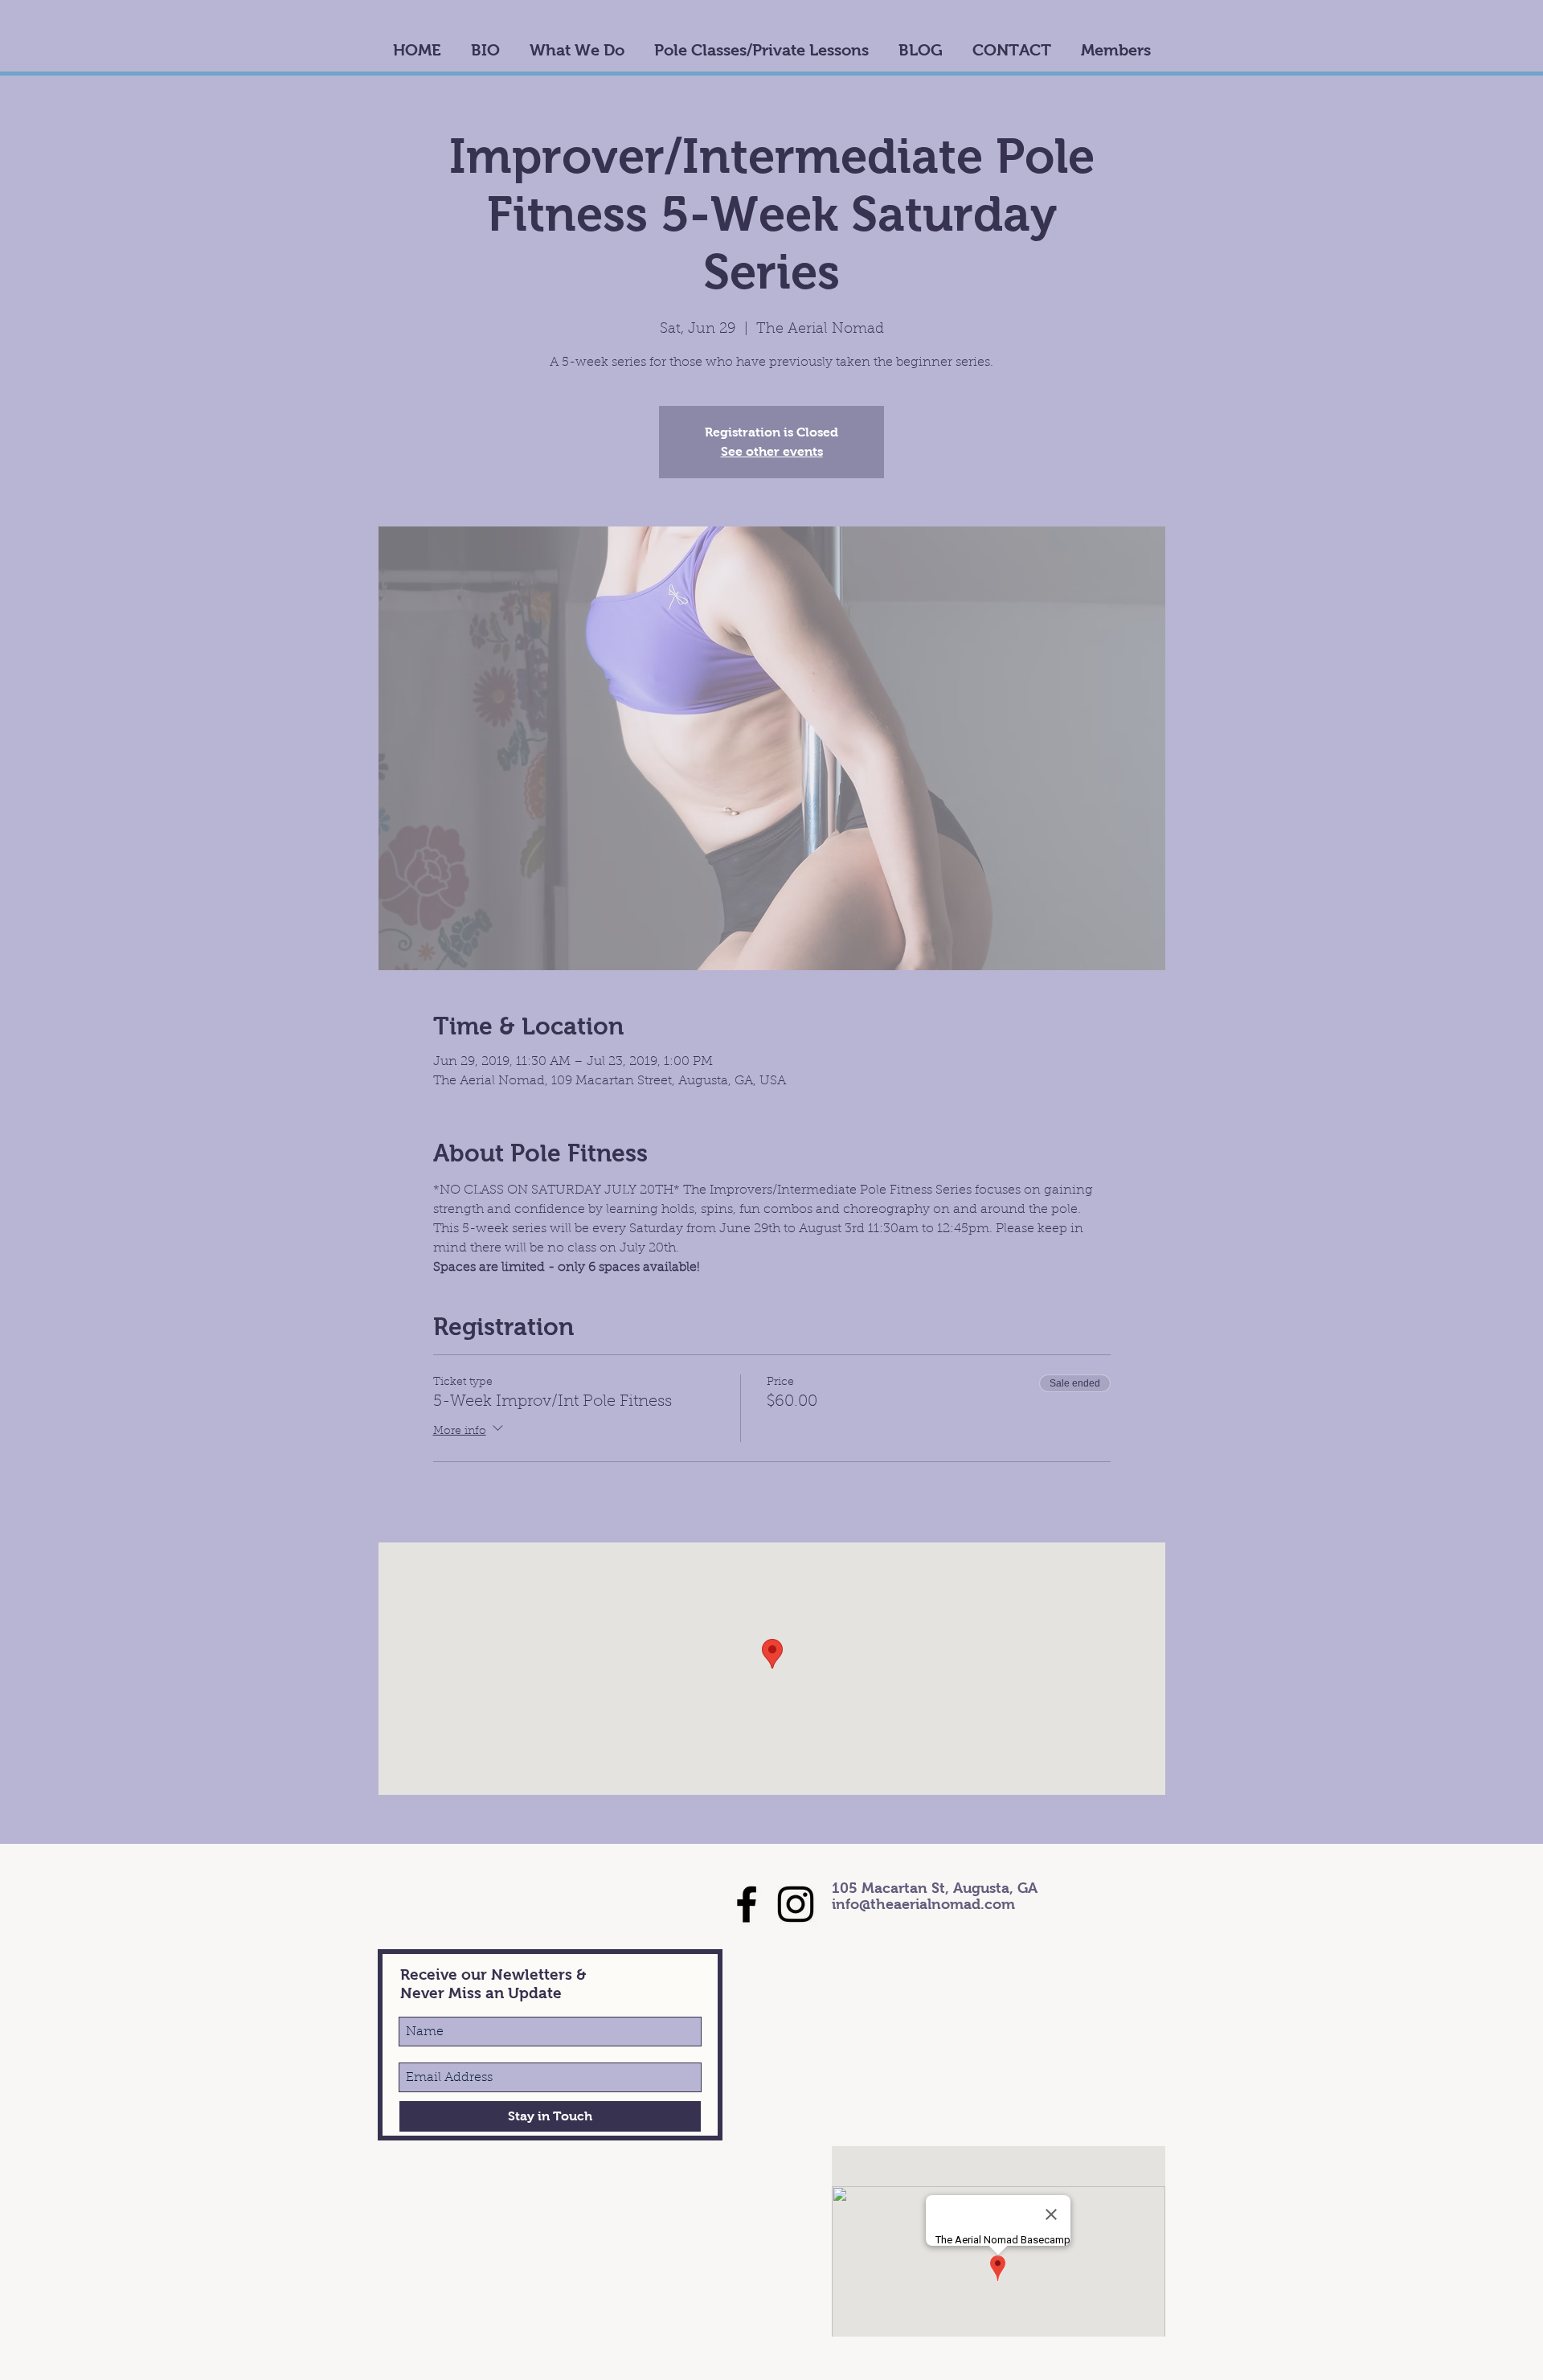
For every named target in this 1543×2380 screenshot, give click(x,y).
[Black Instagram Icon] (796, 1904)
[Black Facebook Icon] (747, 1904)
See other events (772, 451)
